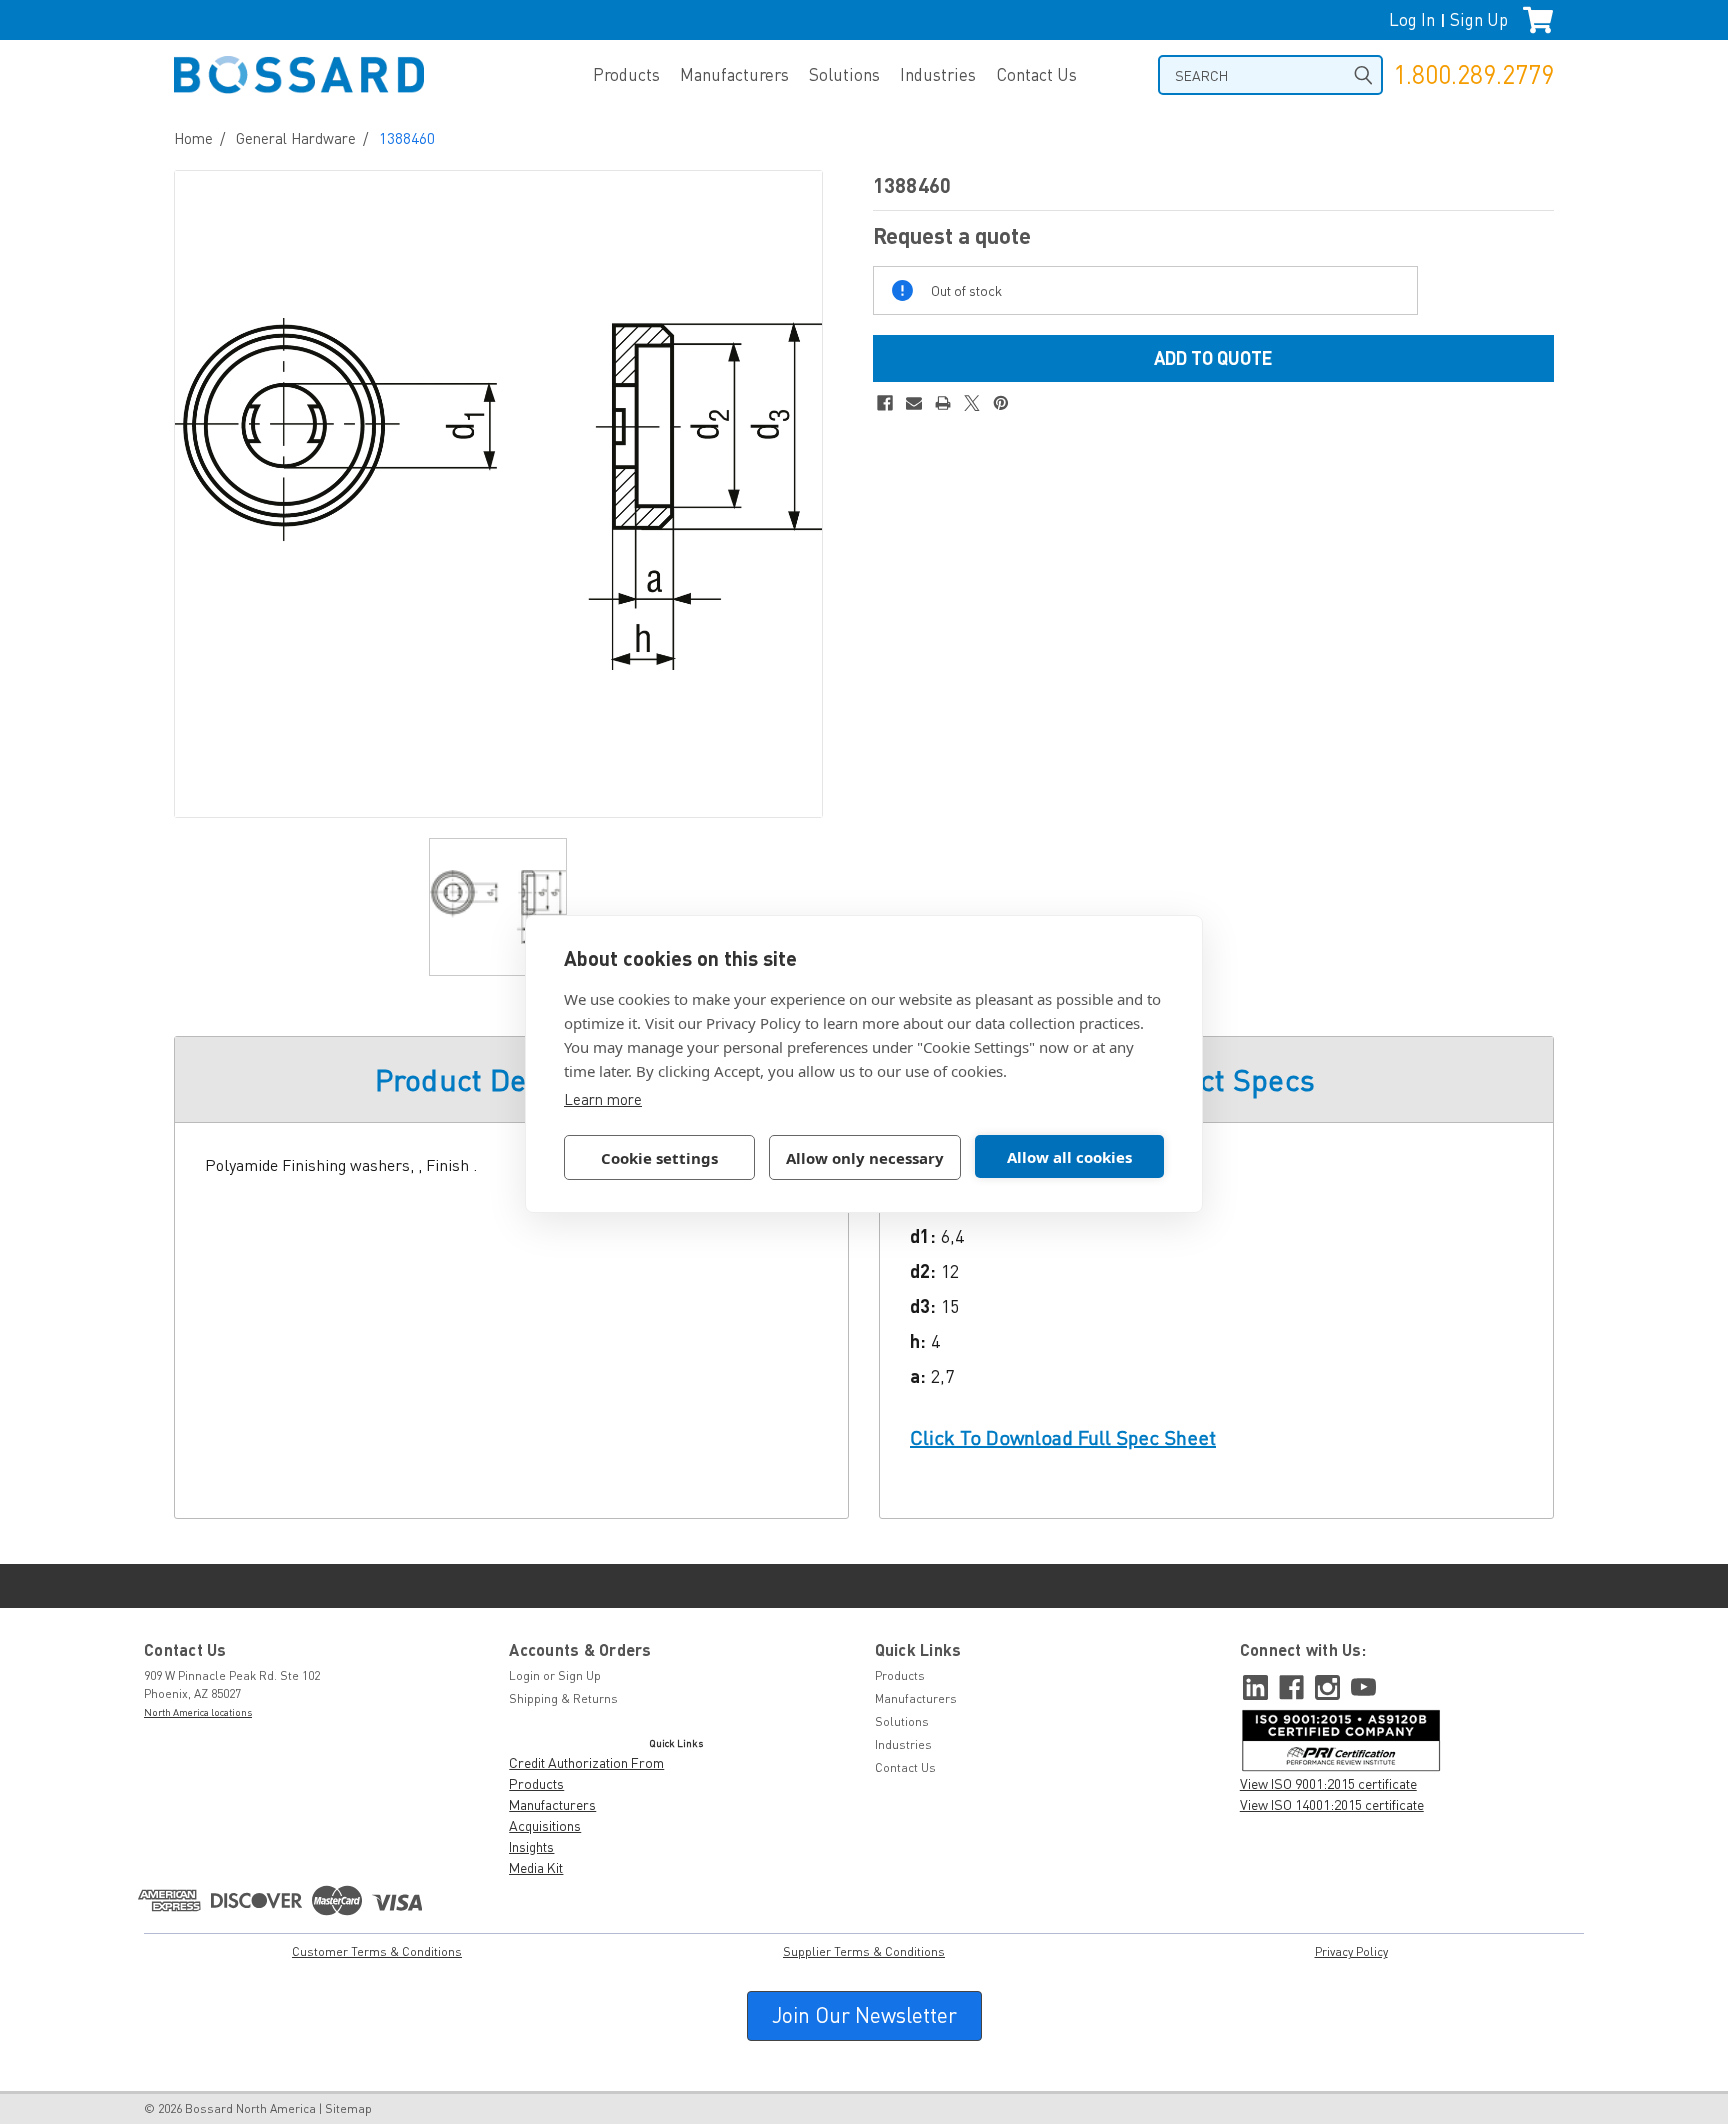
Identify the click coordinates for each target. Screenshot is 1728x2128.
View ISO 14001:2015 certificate (1332, 1804)
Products (626, 74)
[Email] (914, 403)
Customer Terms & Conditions (377, 1951)
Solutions (844, 74)
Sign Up (1479, 19)
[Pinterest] (1001, 403)
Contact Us (1036, 74)
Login (524, 1675)
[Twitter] (972, 403)
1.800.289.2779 (1473, 74)
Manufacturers (734, 74)
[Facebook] (885, 403)
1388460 (407, 138)
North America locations (198, 1712)
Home (193, 138)
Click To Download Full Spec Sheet (1063, 1437)
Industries (938, 74)
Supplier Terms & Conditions (864, 1951)
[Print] (943, 403)
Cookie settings (659, 1158)
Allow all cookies (1069, 1157)
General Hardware (296, 138)
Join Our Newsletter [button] (864, 2015)
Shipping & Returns (563, 1698)
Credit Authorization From (586, 1762)
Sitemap (348, 2108)
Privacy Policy (1351, 1951)
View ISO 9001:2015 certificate (1328, 1783)
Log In (1412, 19)
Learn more (603, 1099)
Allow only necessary (865, 1158)
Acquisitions (545, 1825)
